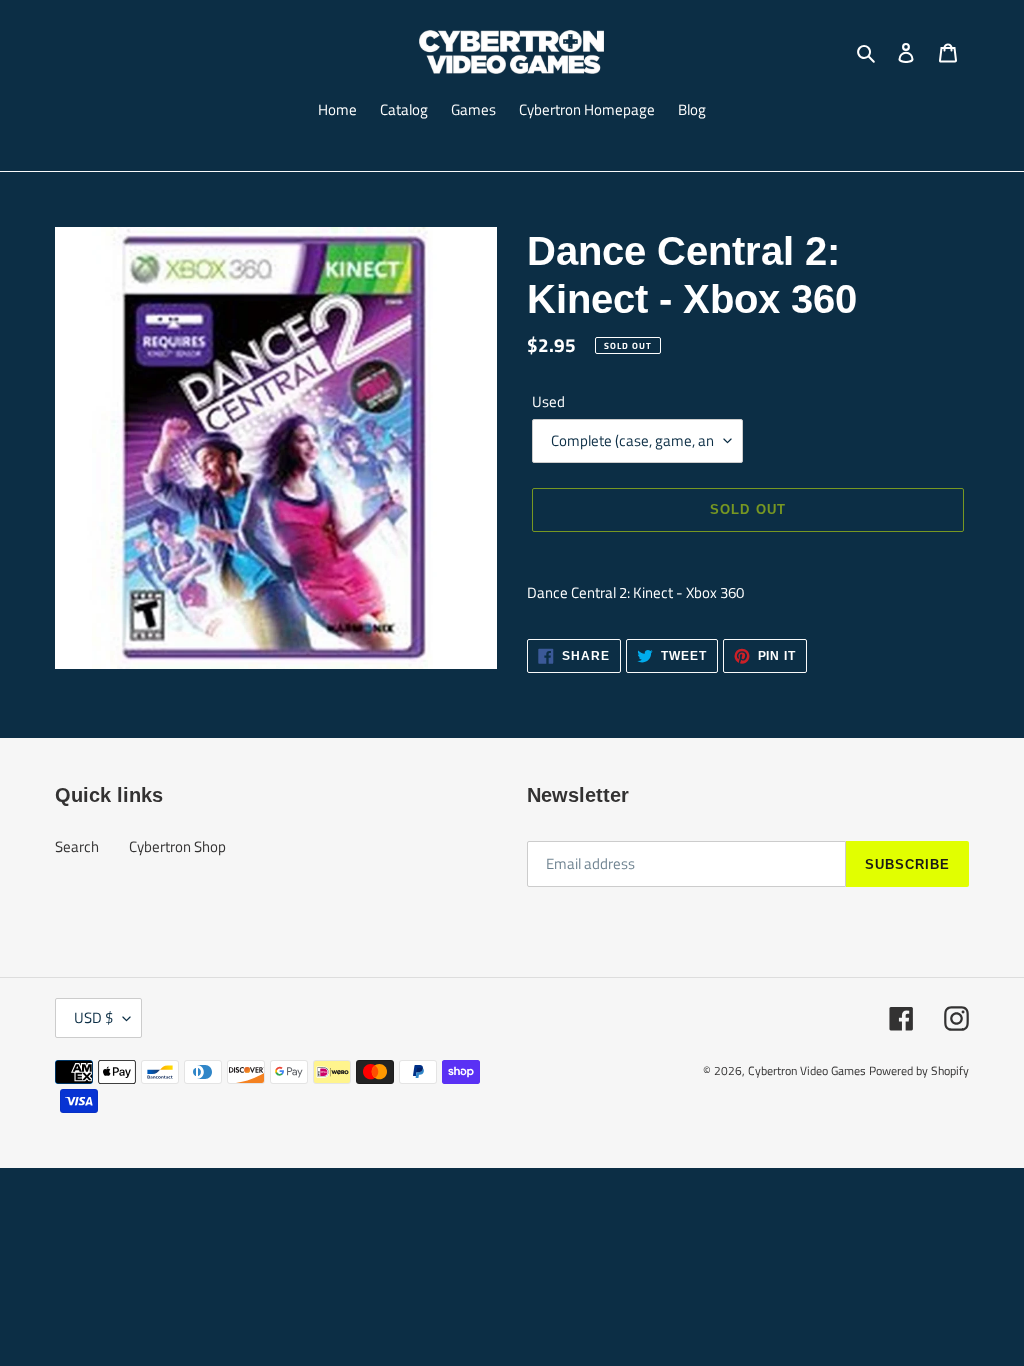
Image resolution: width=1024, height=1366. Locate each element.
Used (548, 402)
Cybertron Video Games (807, 1070)
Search (77, 846)
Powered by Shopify (919, 1070)
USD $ (93, 1017)
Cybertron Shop (177, 846)
